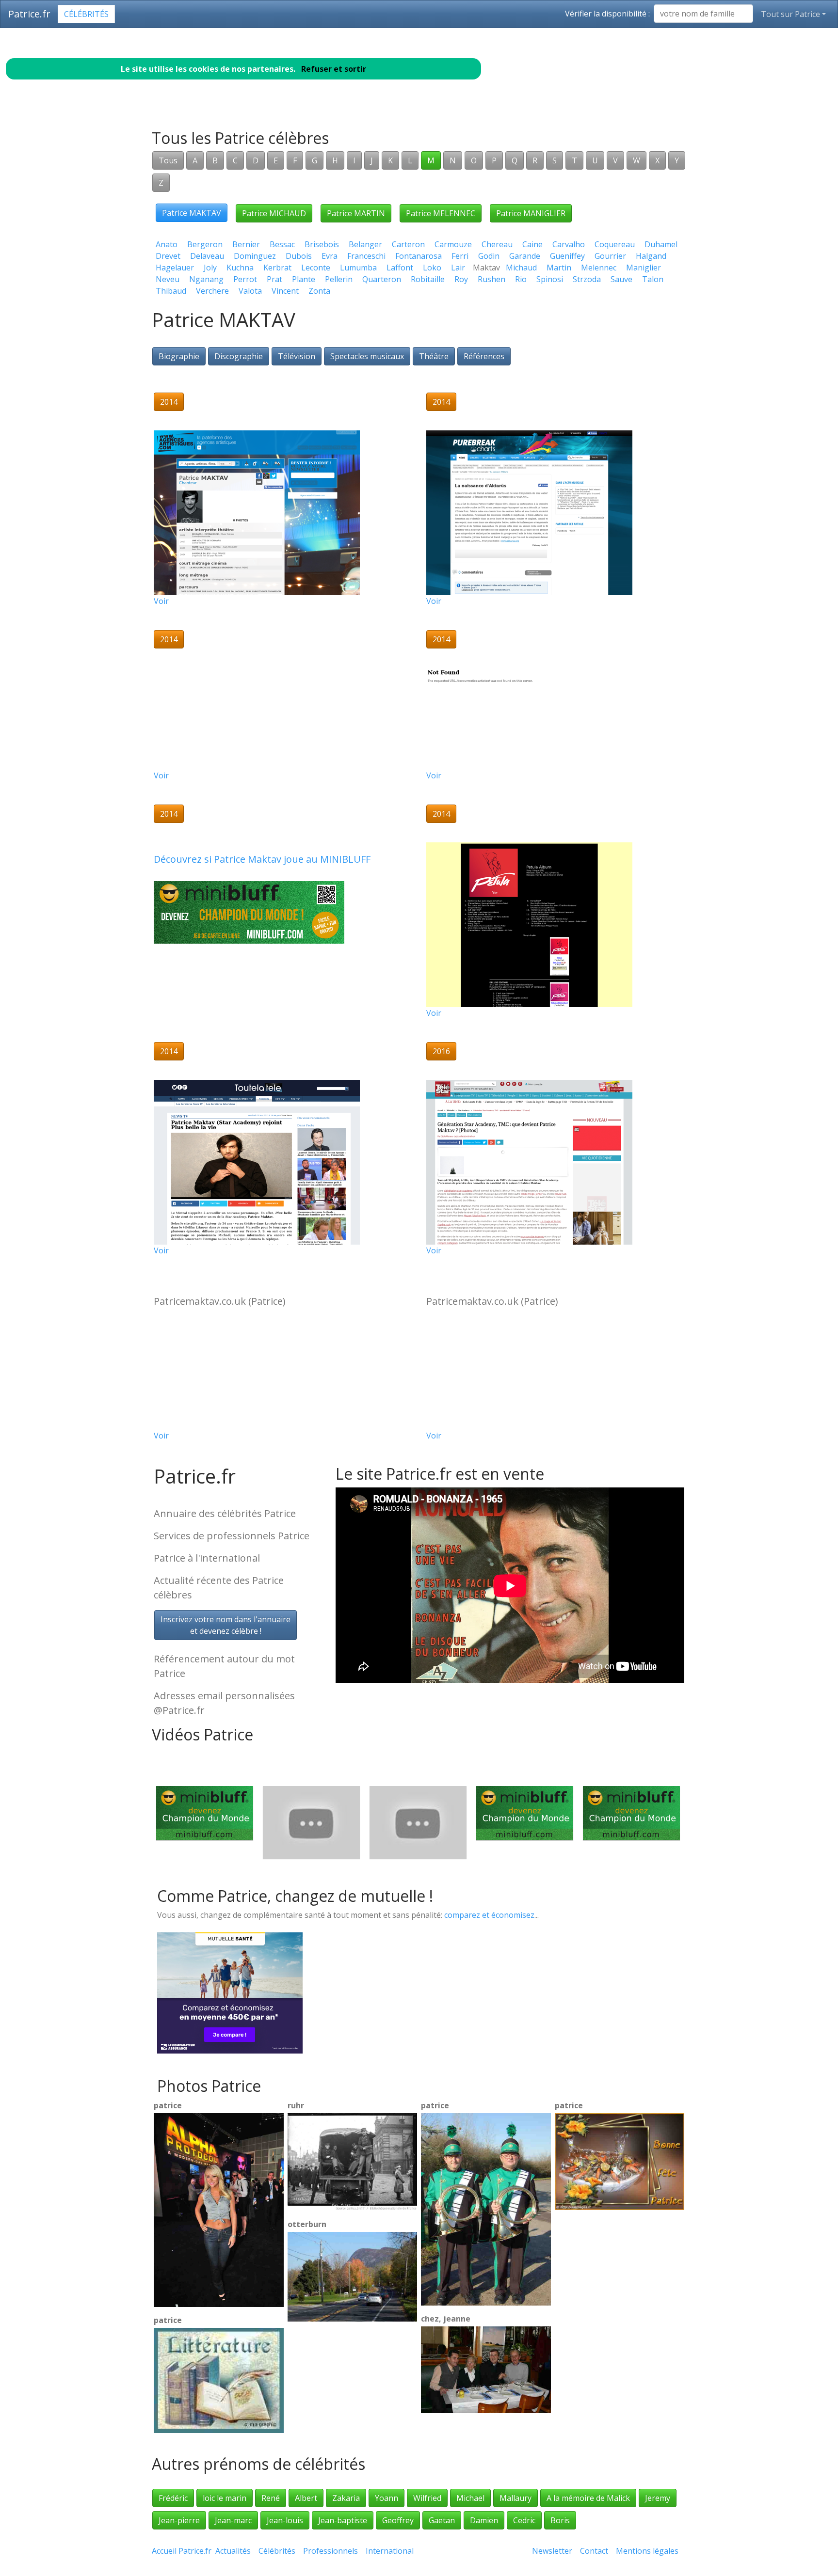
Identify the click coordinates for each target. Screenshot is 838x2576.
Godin (489, 256)
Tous (168, 160)
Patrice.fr (29, 14)
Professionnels (330, 2551)
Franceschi (366, 256)
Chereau (497, 244)
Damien (484, 2520)
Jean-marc (233, 2520)
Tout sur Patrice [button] (790, 14)
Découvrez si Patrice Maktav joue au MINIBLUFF (262, 859)
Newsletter (552, 2551)
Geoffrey (398, 2520)
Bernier (246, 244)
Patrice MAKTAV (192, 213)
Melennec (599, 268)
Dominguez (255, 256)
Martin (559, 268)
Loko (432, 268)
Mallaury (516, 2498)
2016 (441, 1051)
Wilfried (427, 2498)
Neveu (168, 279)
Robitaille (428, 279)
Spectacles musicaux (367, 356)
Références (484, 356)
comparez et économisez (489, 1915)
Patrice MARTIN (356, 213)
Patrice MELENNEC (441, 213)
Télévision (297, 356)
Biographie (179, 356)
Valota (250, 291)
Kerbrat (277, 268)
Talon (653, 279)
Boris (560, 2520)
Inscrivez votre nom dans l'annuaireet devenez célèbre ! (226, 1625)
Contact (594, 2551)
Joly (210, 268)
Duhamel (661, 244)
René (271, 2498)
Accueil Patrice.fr (182, 2551)
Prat (274, 279)
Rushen (492, 279)
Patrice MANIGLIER (531, 213)
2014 (169, 402)
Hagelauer (175, 268)
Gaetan (442, 2520)
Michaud (521, 268)
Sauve (621, 279)
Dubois (299, 256)
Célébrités (86, 14)
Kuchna (240, 268)
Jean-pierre (179, 2520)
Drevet (168, 256)
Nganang (206, 279)
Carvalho (569, 244)
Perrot (245, 279)
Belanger (365, 244)
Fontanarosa (419, 256)
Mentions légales (647, 2551)
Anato (167, 244)
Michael (470, 2498)
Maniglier (644, 268)
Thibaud (171, 291)
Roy (461, 279)
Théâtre (434, 356)
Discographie (239, 356)
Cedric (524, 2520)
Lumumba (358, 268)
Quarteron (382, 279)
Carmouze (453, 244)
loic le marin (225, 2498)
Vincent (285, 291)
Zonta (319, 291)
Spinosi (550, 279)
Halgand (651, 256)
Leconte (316, 268)
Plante (304, 279)
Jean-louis (285, 2520)
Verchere (212, 291)
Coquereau (615, 244)
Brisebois (322, 244)
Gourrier (610, 256)
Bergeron (205, 244)
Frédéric (173, 2498)
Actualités (233, 2551)
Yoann (387, 2498)
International (390, 2551)
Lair (458, 268)
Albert (306, 2498)
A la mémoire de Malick (588, 2498)
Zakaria (346, 2498)
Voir (161, 601)
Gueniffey (567, 256)
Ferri (460, 256)
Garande (525, 256)
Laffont (400, 268)
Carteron (408, 244)
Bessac (282, 244)
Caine (532, 244)
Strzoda (587, 279)
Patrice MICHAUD (274, 213)
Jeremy (658, 2498)
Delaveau (207, 256)
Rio (521, 279)
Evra (330, 256)
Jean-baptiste (343, 2520)
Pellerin (339, 279)
